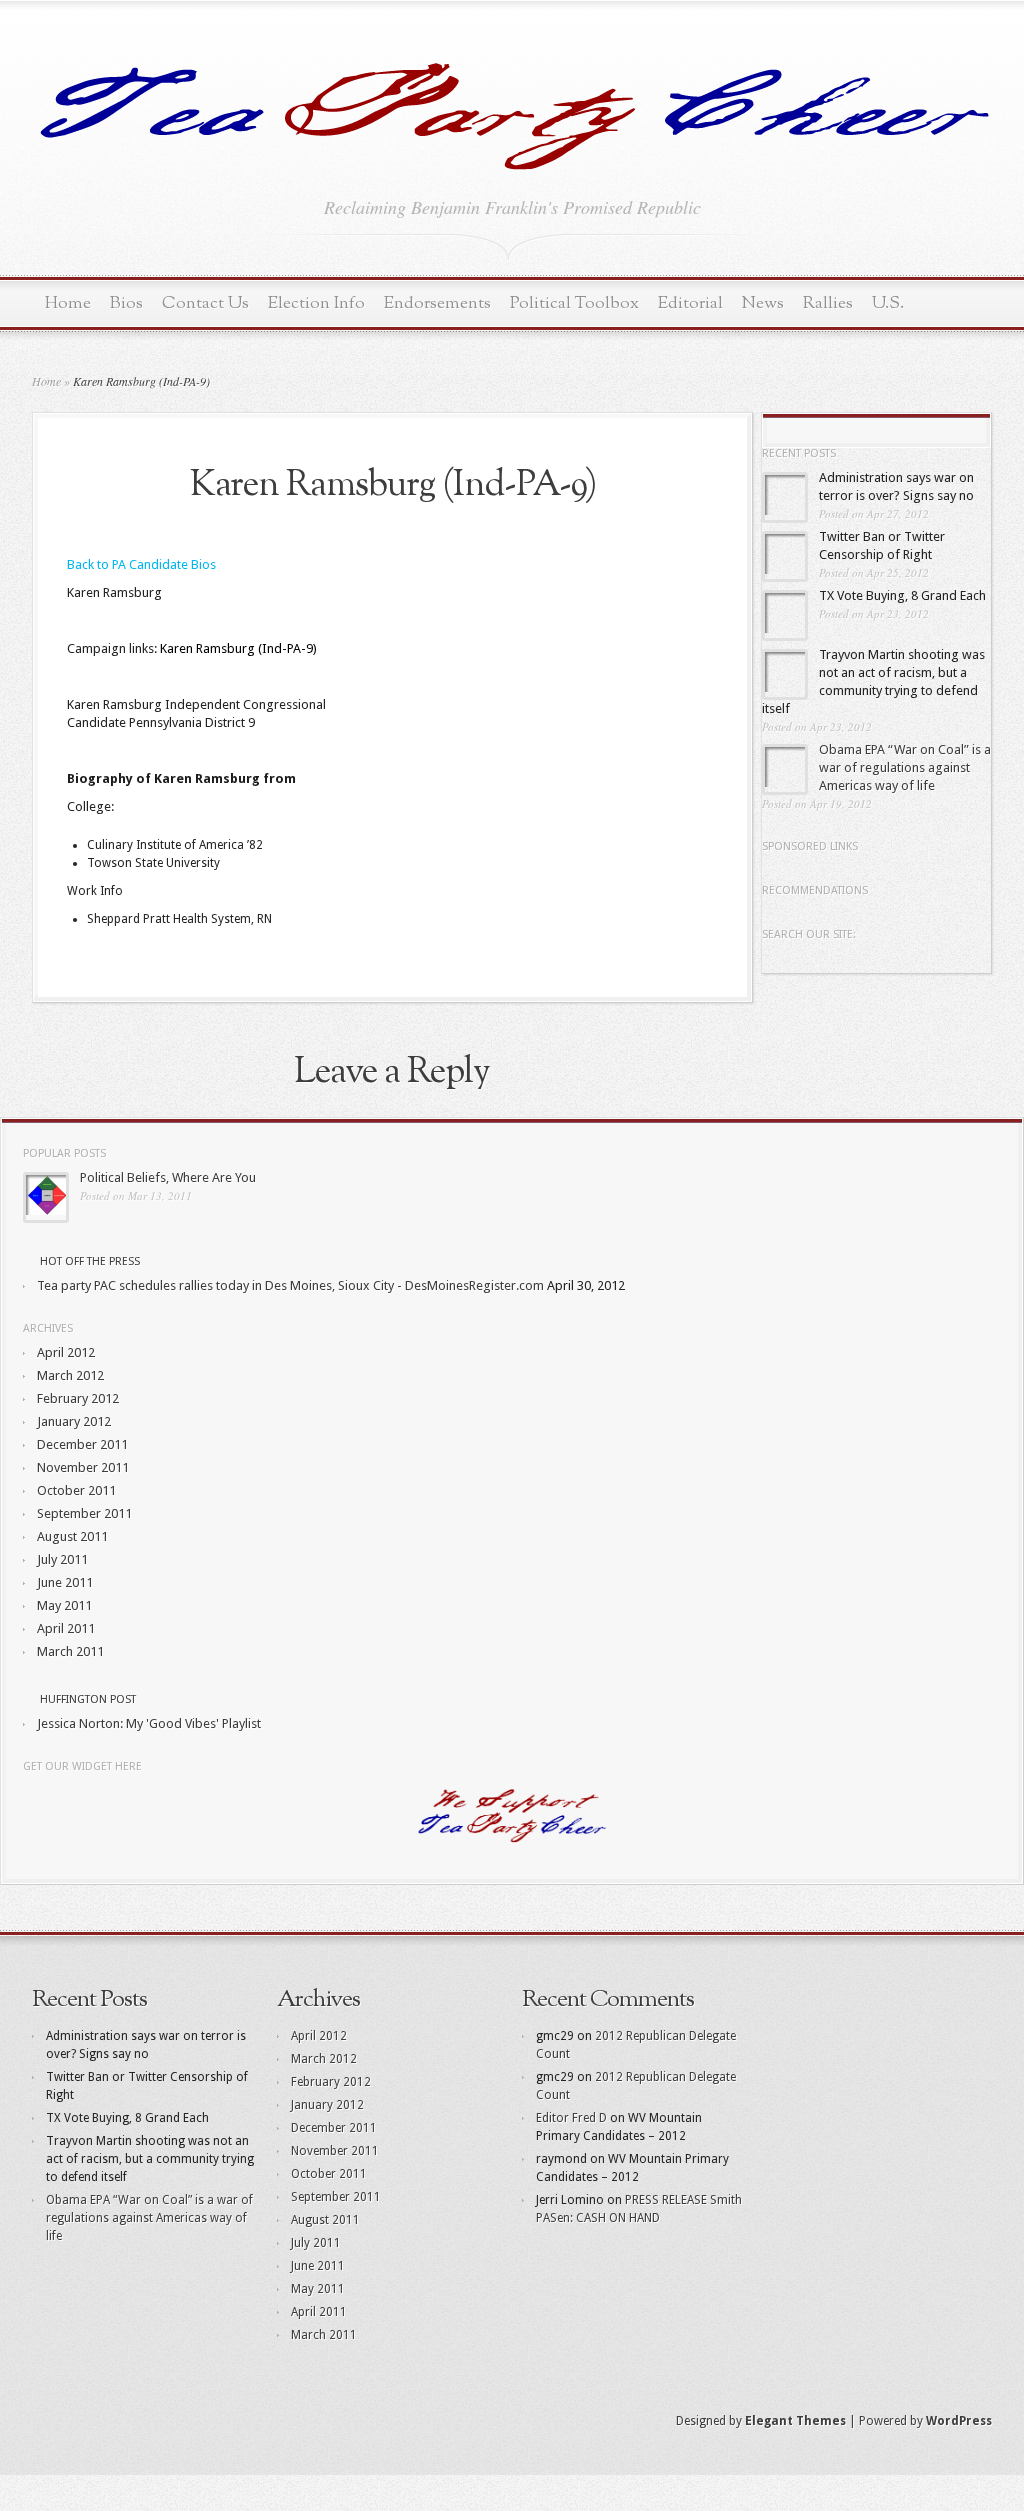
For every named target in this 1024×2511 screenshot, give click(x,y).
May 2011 (64, 1605)
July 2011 (62, 1559)
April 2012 (66, 1352)
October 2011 (76, 1490)
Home (68, 303)
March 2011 (70, 1651)
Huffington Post (88, 1699)
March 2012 (70, 1375)
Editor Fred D (571, 2118)
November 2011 (83, 1467)
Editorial (690, 303)
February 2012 (78, 1398)
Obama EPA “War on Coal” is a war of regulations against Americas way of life (905, 767)
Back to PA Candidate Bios (141, 564)
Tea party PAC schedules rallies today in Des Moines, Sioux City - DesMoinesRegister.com (290, 1285)
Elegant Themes (795, 2421)
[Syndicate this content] (30, 1261)
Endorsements (437, 303)
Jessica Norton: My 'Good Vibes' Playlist (149, 1723)
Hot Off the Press (90, 1261)
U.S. (888, 303)
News (763, 303)
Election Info (316, 303)
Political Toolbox (574, 303)
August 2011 (72, 1536)
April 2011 (66, 1628)
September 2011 (84, 1513)
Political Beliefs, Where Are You (168, 1177)
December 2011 (82, 1444)
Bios (126, 303)
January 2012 (74, 1421)
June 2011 (65, 1582)
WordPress (959, 2421)
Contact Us (205, 303)
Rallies (828, 303)
